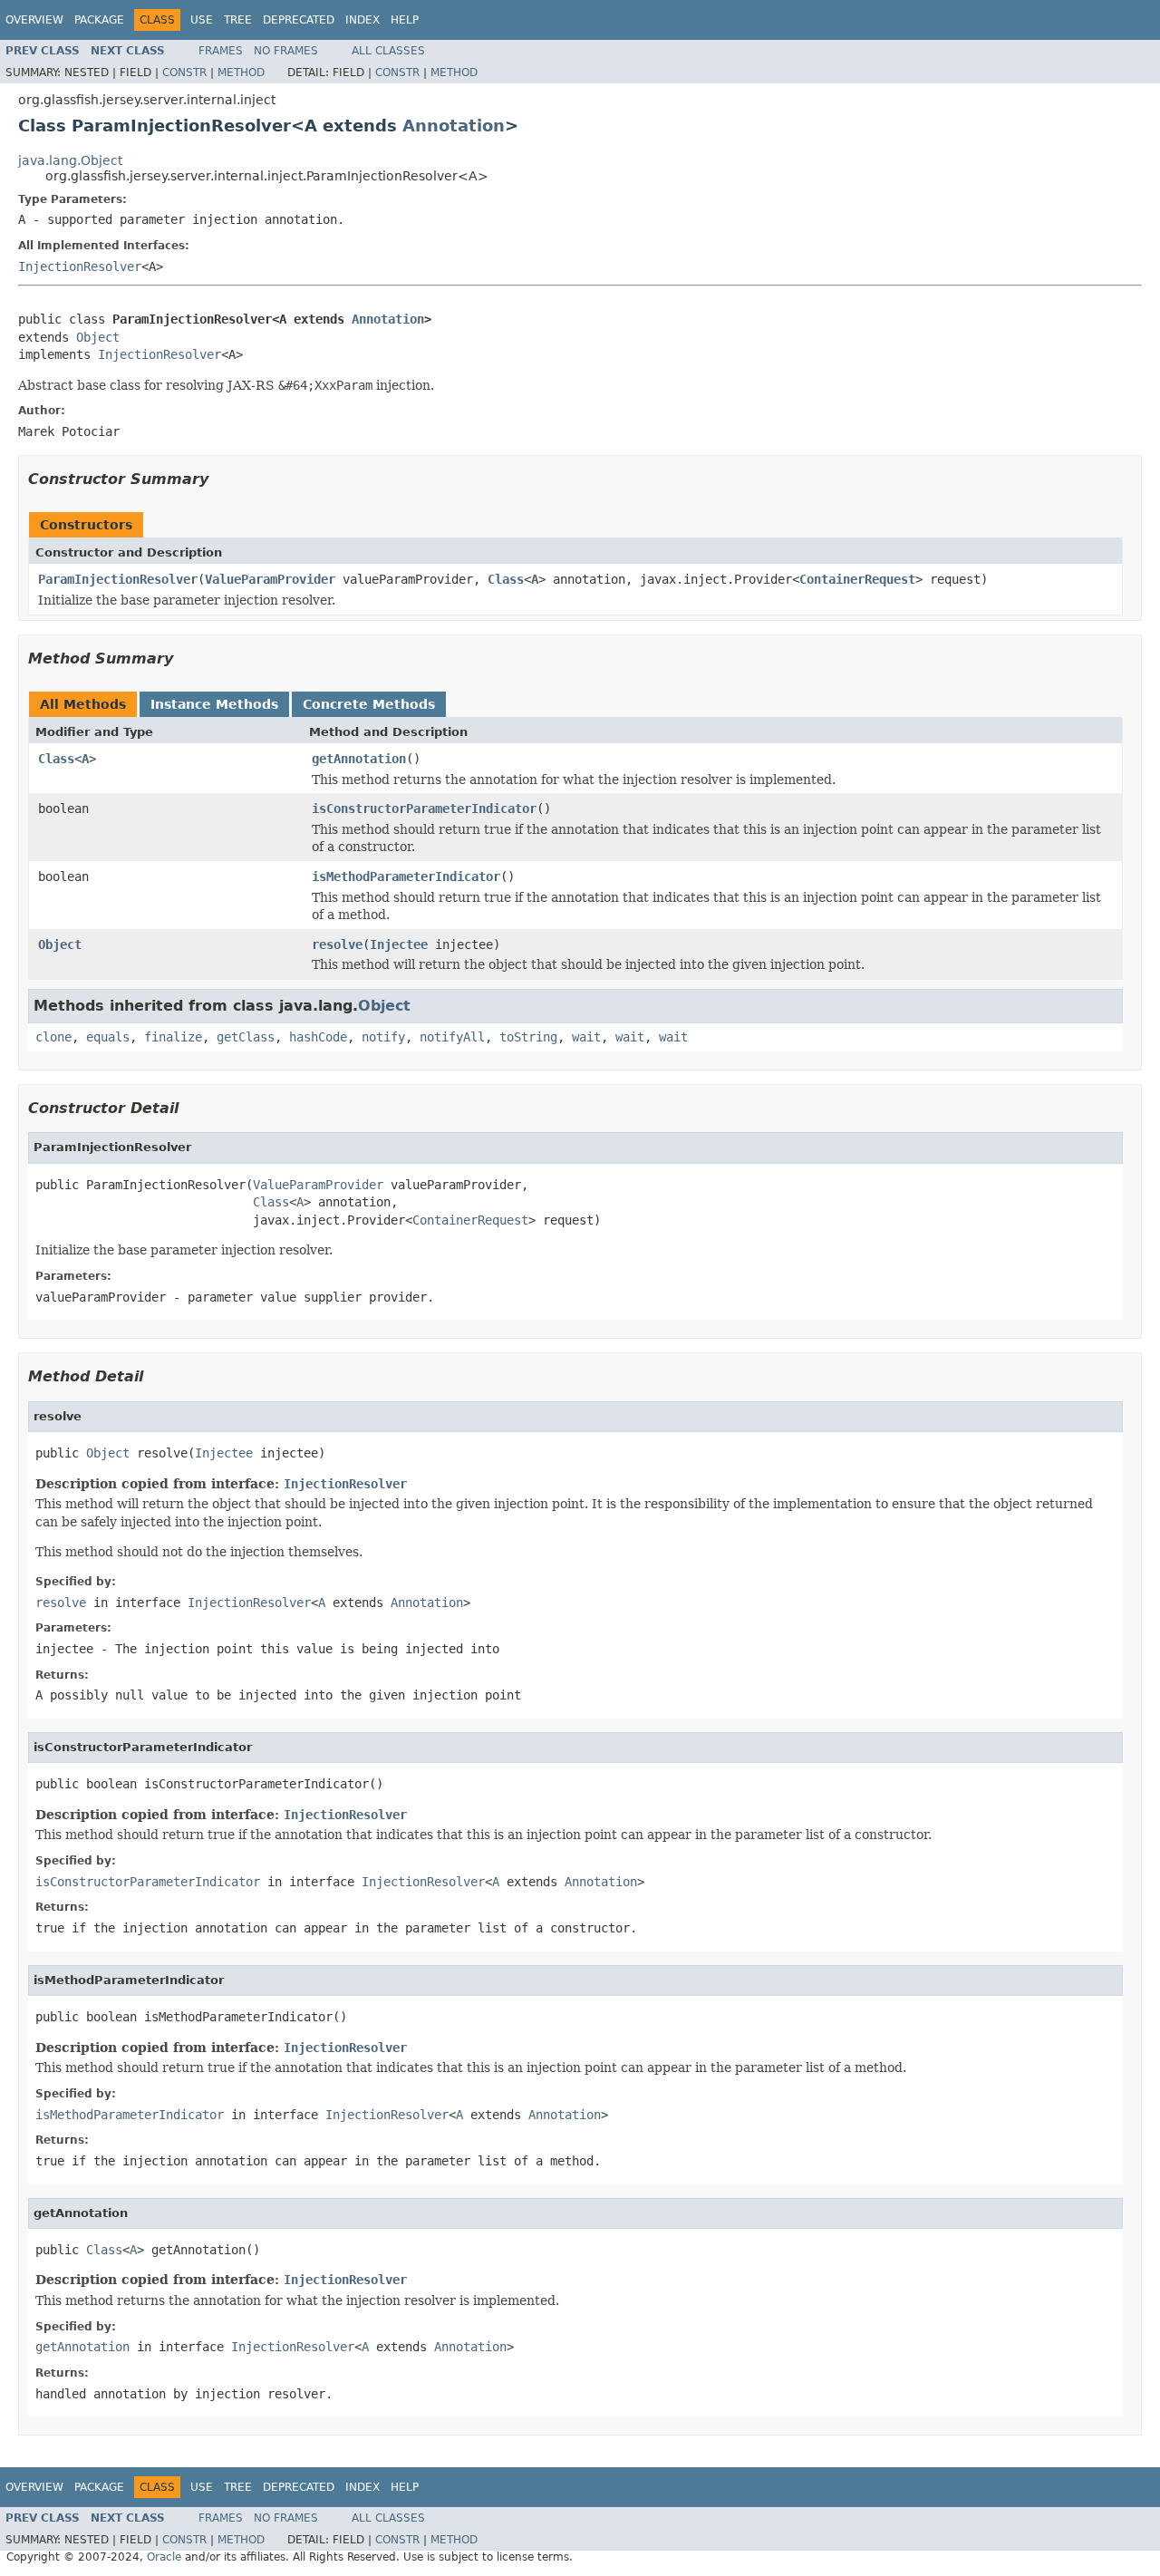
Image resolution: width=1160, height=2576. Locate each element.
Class (506, 579)
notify (383, 1037)
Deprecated (299, 20)
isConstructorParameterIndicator (424, 809)
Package (99, 20)
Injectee (399, 944)
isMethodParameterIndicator (406, 876)
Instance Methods (214, 704)
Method (241, 73)
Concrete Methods (369, 704)
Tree (238, 20)
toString (528, 1037)
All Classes (388, 51)
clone (53, 1037)
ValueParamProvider (270, 579)
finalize (173, 1037)
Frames (221, 51)
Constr (184, 73)
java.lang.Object (70, 160)
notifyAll (452, 1037)
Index (362, 20)
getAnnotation (359, 759)
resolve (337, 944)
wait (586, 1037)
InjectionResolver (80, 266)
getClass (246, 1037)
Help (405, 20)
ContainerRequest (857, 579)
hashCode (318, 1037)
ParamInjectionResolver (118, 579)
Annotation (454, 126)
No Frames (286, 51)
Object (98, 337)
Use (202, 20)
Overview (34, 20)
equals (108, 1037)
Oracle (164, 2557)
